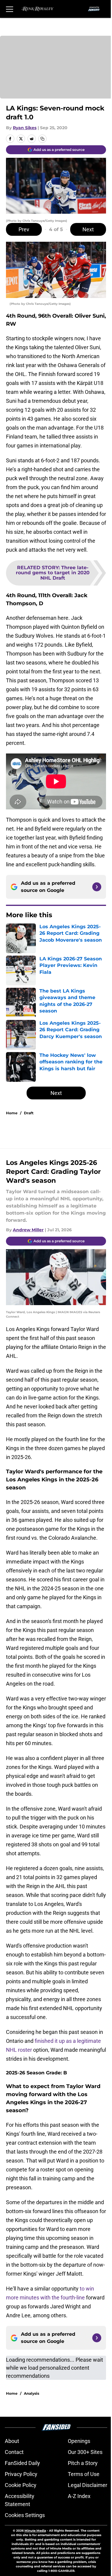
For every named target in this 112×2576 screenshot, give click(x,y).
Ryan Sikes (25, 128)
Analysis (32, 2393)
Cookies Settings (25, 2515)
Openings (79, 2441)
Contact (14, 2452)
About (12, 2441)
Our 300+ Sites (85, 2452)
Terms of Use (84, 2474)
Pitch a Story (83, 2463)
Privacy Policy (21, 2474)
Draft (29, 1113)
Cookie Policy (21, 2485)
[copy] (42, 139)
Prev (24, 229)
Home (12, 1113)
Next (88, 229)
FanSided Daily (22, 2463)
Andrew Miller (28, 1230)
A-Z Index (79, 2496)
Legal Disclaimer (88, 2485)
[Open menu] (10, 9)
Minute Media (35, 2531)
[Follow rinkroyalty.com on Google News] (97, 887)
